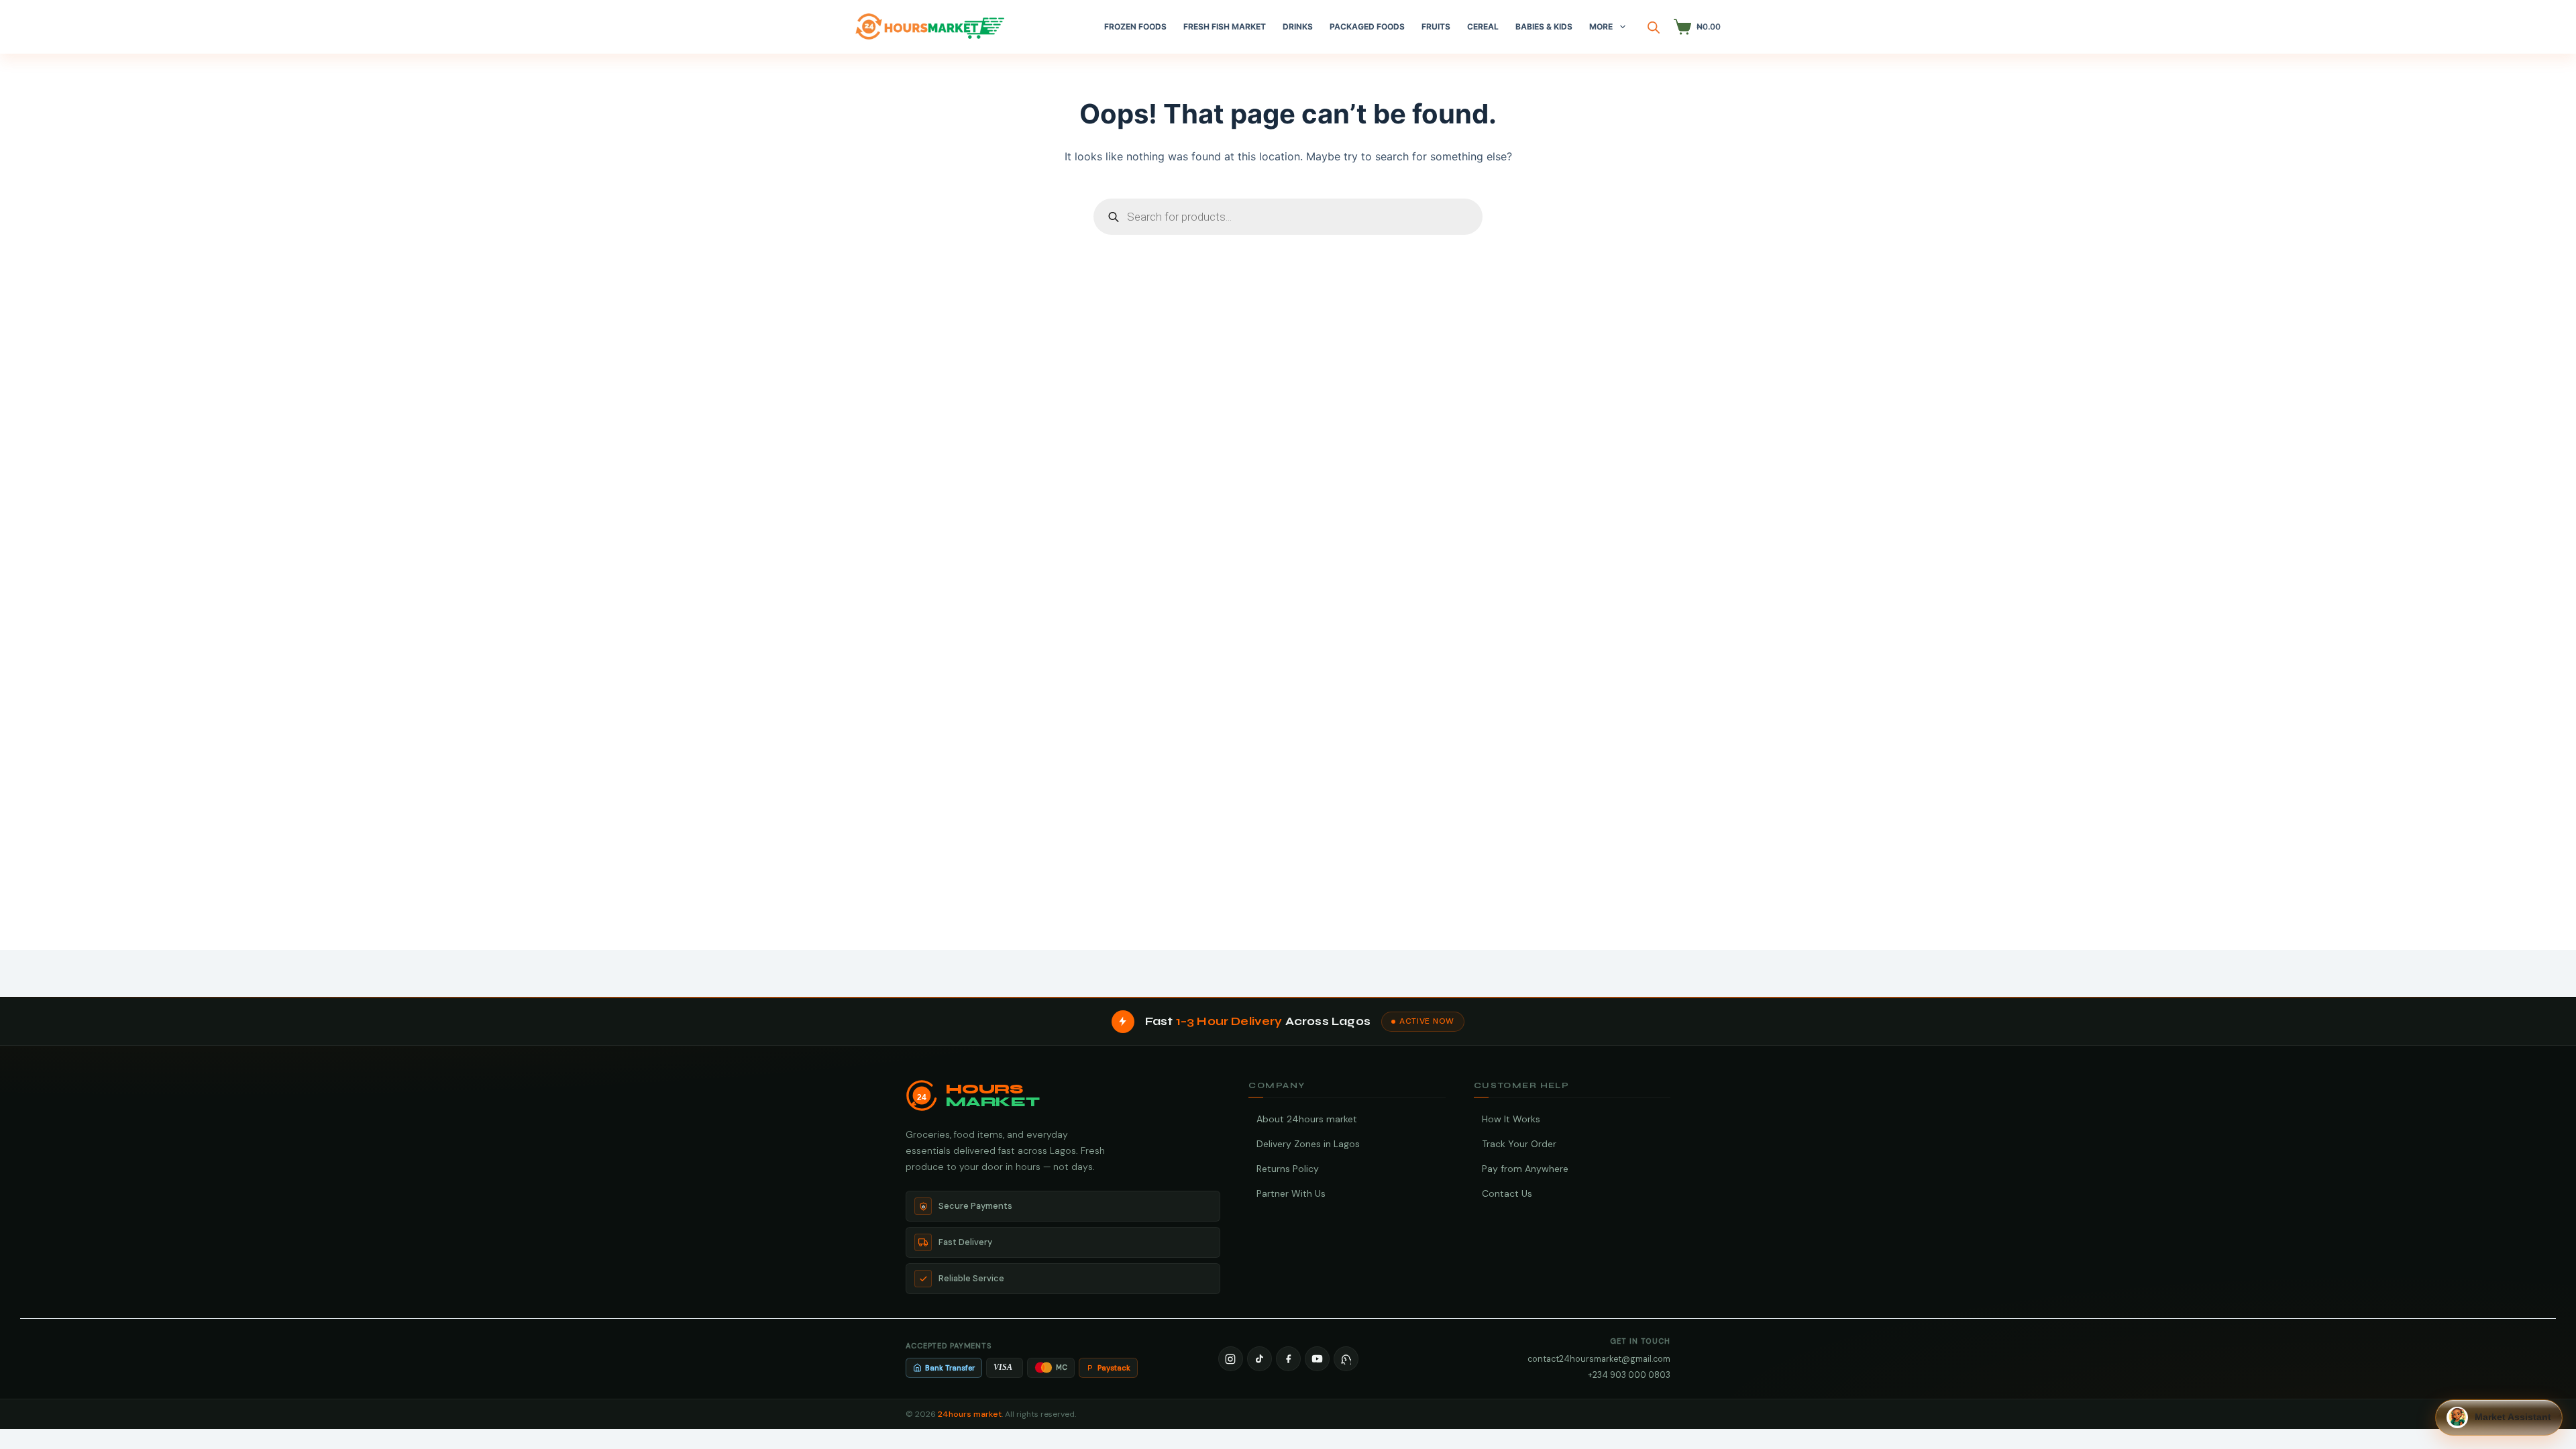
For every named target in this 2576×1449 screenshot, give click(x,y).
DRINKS (1298, 26)
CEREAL (1483, 26)
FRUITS (1436, 26)
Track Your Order (1519, 1144)
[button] (2499, 1417)
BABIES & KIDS (1544, 26)
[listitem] (1231, 1359)
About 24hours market (1307, 1119)
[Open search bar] (1654, 27)
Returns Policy (1288, 1169)
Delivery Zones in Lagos (1308, 1144)
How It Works (1511, 1119)
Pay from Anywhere (1525, 1169)
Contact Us (1507, 1193)
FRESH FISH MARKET (1225, 26)
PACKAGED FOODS (1367, 26)
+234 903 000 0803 (1629, 1375)
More (1601, 26)
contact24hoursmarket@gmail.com (1599, 1359)
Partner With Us (1291, 1193)
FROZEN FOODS (1135, 26)
